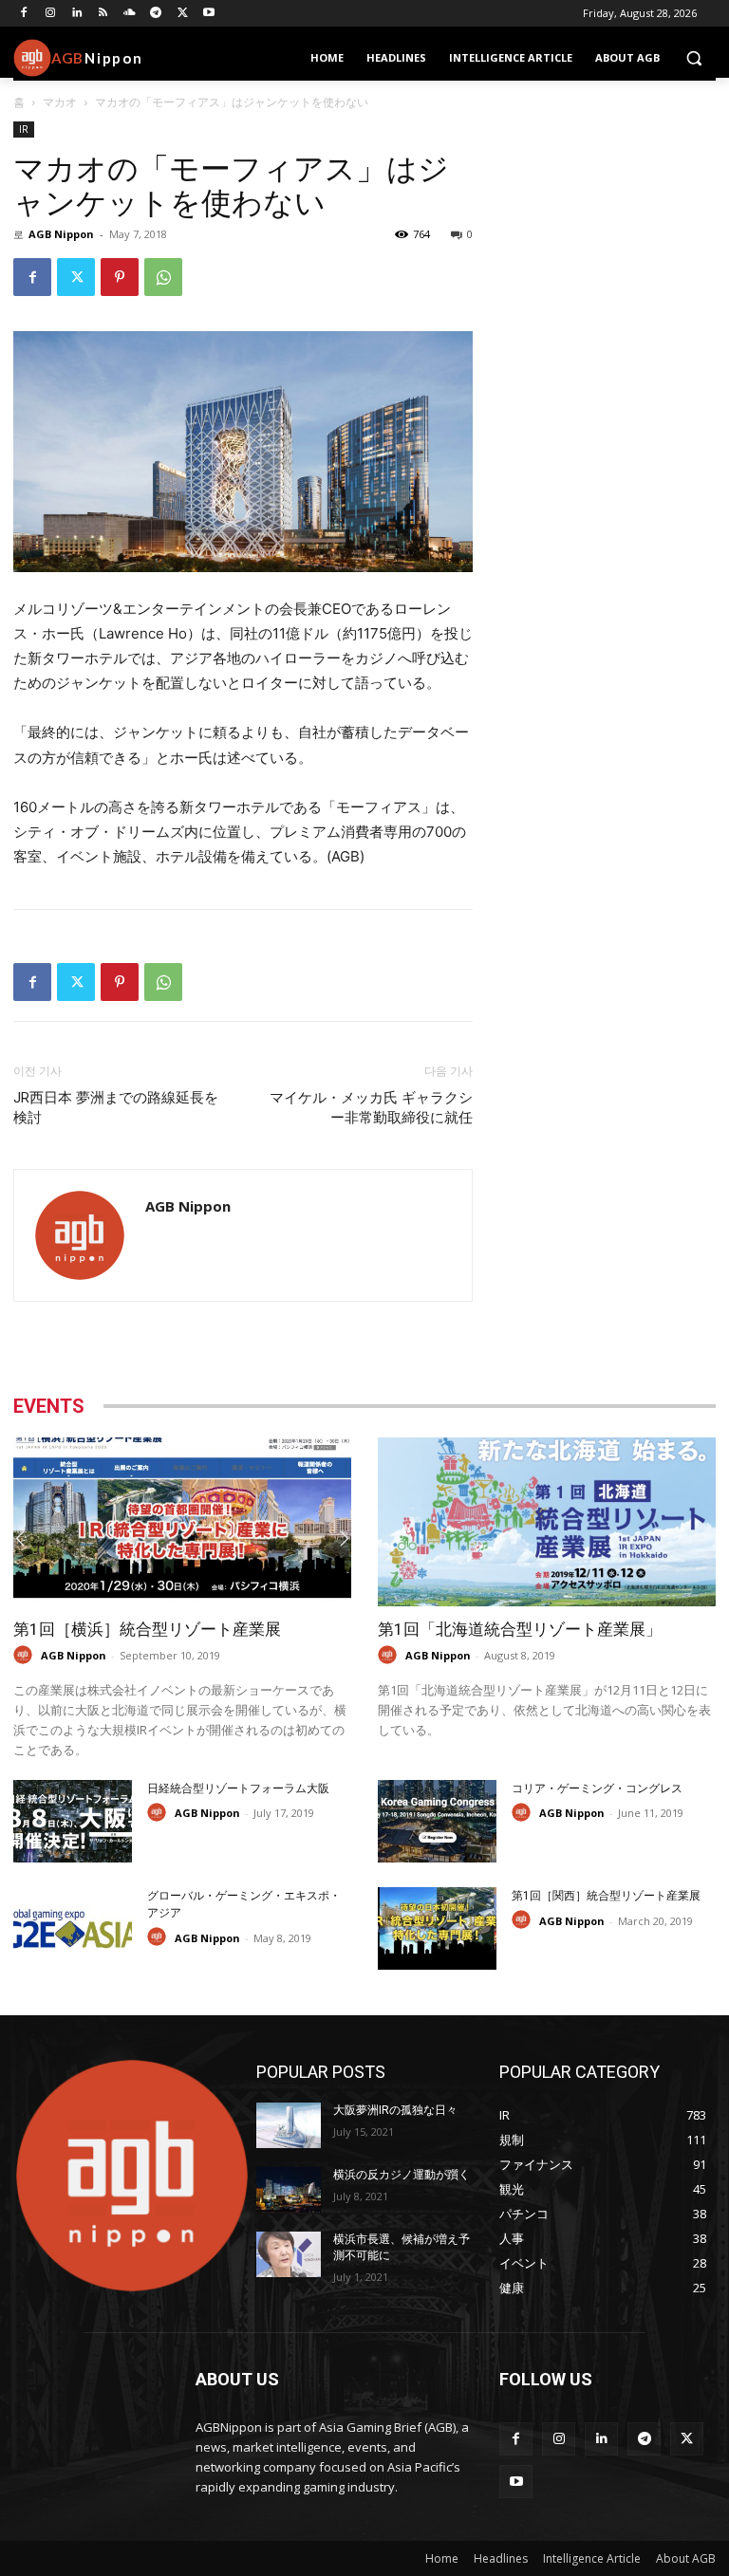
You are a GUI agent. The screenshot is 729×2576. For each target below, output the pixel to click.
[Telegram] (156, 14)
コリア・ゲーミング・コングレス (597, 1788)
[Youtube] (209, 14)
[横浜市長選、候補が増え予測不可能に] (289, 2254)
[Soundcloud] (130, 14)
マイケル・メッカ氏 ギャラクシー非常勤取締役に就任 (371, 1108)
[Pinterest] (120, 277)
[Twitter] (183, 14)
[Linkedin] (77, 14)
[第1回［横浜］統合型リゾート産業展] (182, 1522)
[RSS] (103, 14)
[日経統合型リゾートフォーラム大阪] (73, 1821)
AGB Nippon (61, 234)
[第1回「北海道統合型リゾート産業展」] (547, 1522)
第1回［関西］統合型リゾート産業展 (606, 1896)
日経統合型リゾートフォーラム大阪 (238, 1788)
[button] (693, 58)
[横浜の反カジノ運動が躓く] (289, 2190)
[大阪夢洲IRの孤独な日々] (289, 2125)
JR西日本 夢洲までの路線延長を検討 (116, 1108)
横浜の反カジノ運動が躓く (402, 2175)
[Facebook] (24, 14)
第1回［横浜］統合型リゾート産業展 (147, 1629)
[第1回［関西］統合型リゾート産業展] (437, 1928)
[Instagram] (51, 14)
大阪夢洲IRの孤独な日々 (395, 2110)
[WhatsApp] (163, 277)
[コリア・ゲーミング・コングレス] (437, 1821)
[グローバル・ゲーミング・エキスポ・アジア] (73, 1928)
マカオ (60, 102)
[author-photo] (26, 1655)
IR (24, 129)
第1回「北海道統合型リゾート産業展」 (520, 1629)
